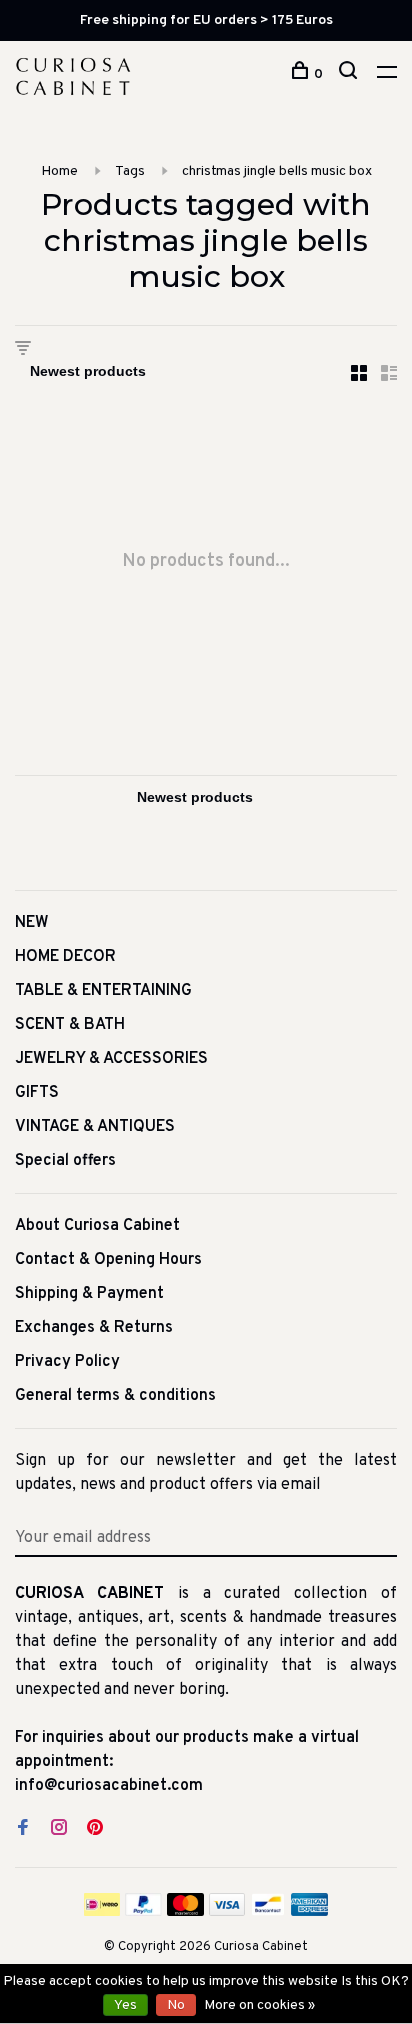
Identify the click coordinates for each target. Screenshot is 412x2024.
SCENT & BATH (70, 1025)
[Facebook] (23, 1830)
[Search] (350, 74)
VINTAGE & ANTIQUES (95, 1127)
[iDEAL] (102, 1912)
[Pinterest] (95, 1830)
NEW (32, 923)
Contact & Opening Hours (108, 1260)
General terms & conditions (115, 1396)
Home (59, 171)
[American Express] (309, 1912)
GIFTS (37, 1093)
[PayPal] (143, 1912)
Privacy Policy (67, 1362)
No (176, 2005)
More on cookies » (259, 2005)
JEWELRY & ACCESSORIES (111, 1059)
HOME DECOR (65, 957)
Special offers (65, 1161)
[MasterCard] (185, 1912)
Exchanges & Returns (94, 1328)
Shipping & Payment (89, 1294)
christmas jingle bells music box (277, 171)
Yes (125, 2005)
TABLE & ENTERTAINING (103, 991)
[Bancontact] (268, 1912)
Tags (130, 171)
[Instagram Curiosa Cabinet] (59, 1830)
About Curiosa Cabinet (97, 1226)
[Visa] (227, 1912)
